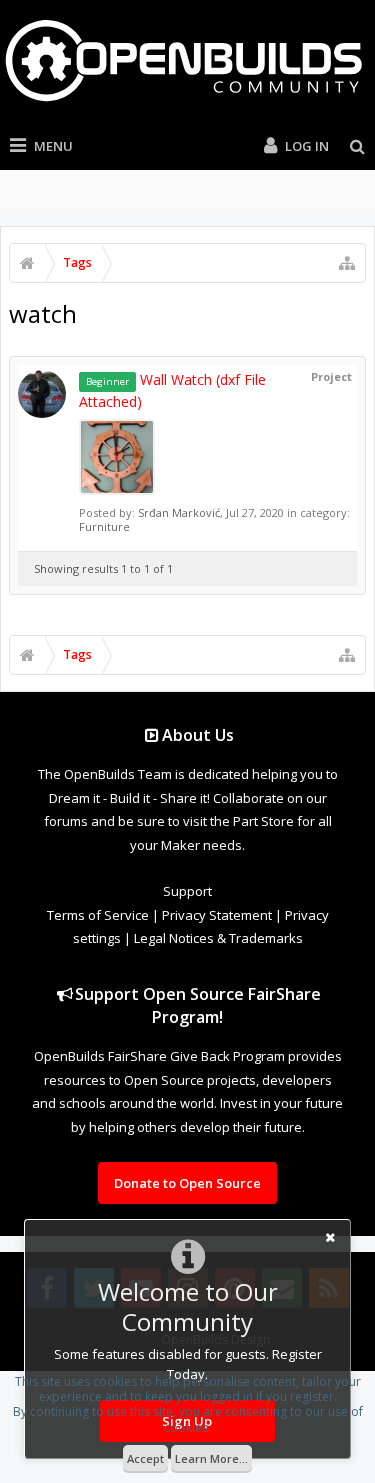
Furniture (104, 526)
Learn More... (211, 1458)
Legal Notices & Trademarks (218, 938)
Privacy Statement (217, 915)
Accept (145, 1458)
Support (187, 891)
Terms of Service (98, 915)
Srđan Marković (179, 512)
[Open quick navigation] (347, 263)
